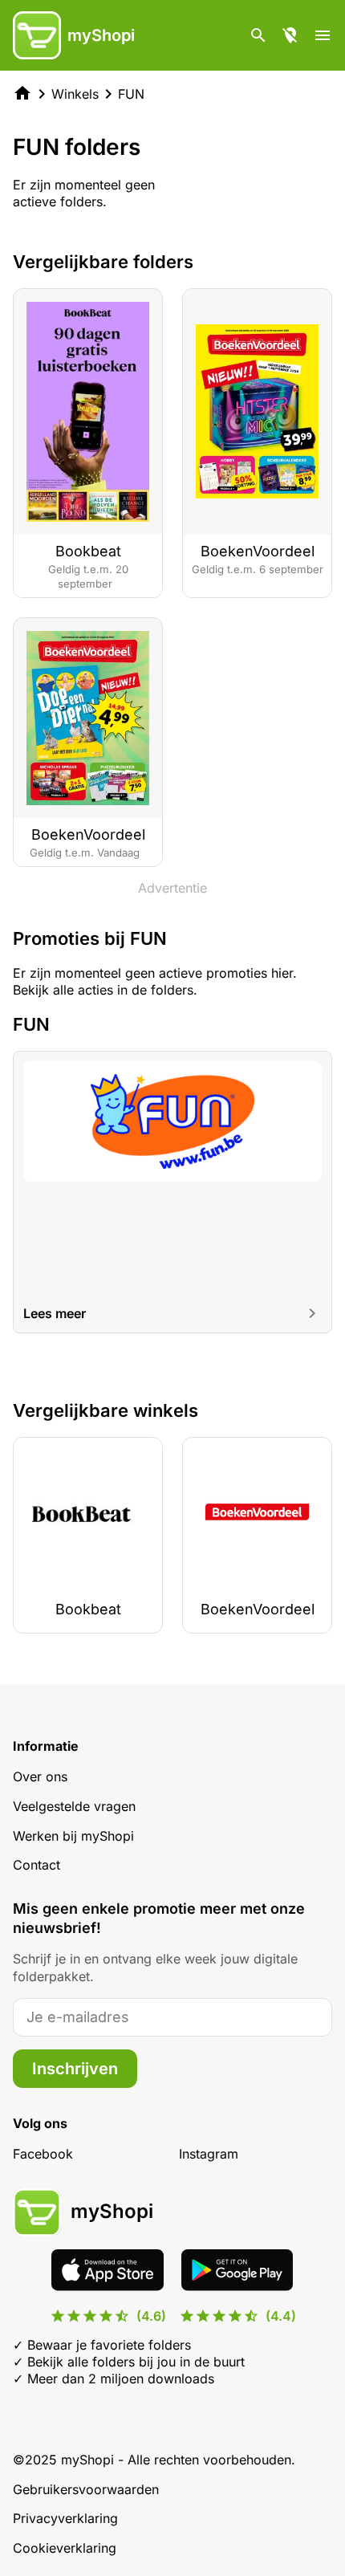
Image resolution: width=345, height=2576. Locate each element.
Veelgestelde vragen (74, 1806)
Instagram (209, 2154)
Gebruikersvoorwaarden (86, 2489)
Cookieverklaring (65, 2548)
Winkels (75, 94)
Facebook (43, 2154)
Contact (37, 1865)
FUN (131, 94)
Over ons (40, 1776)
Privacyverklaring (65, 2518)
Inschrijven (75, 2069)
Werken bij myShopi (73, 1836)
